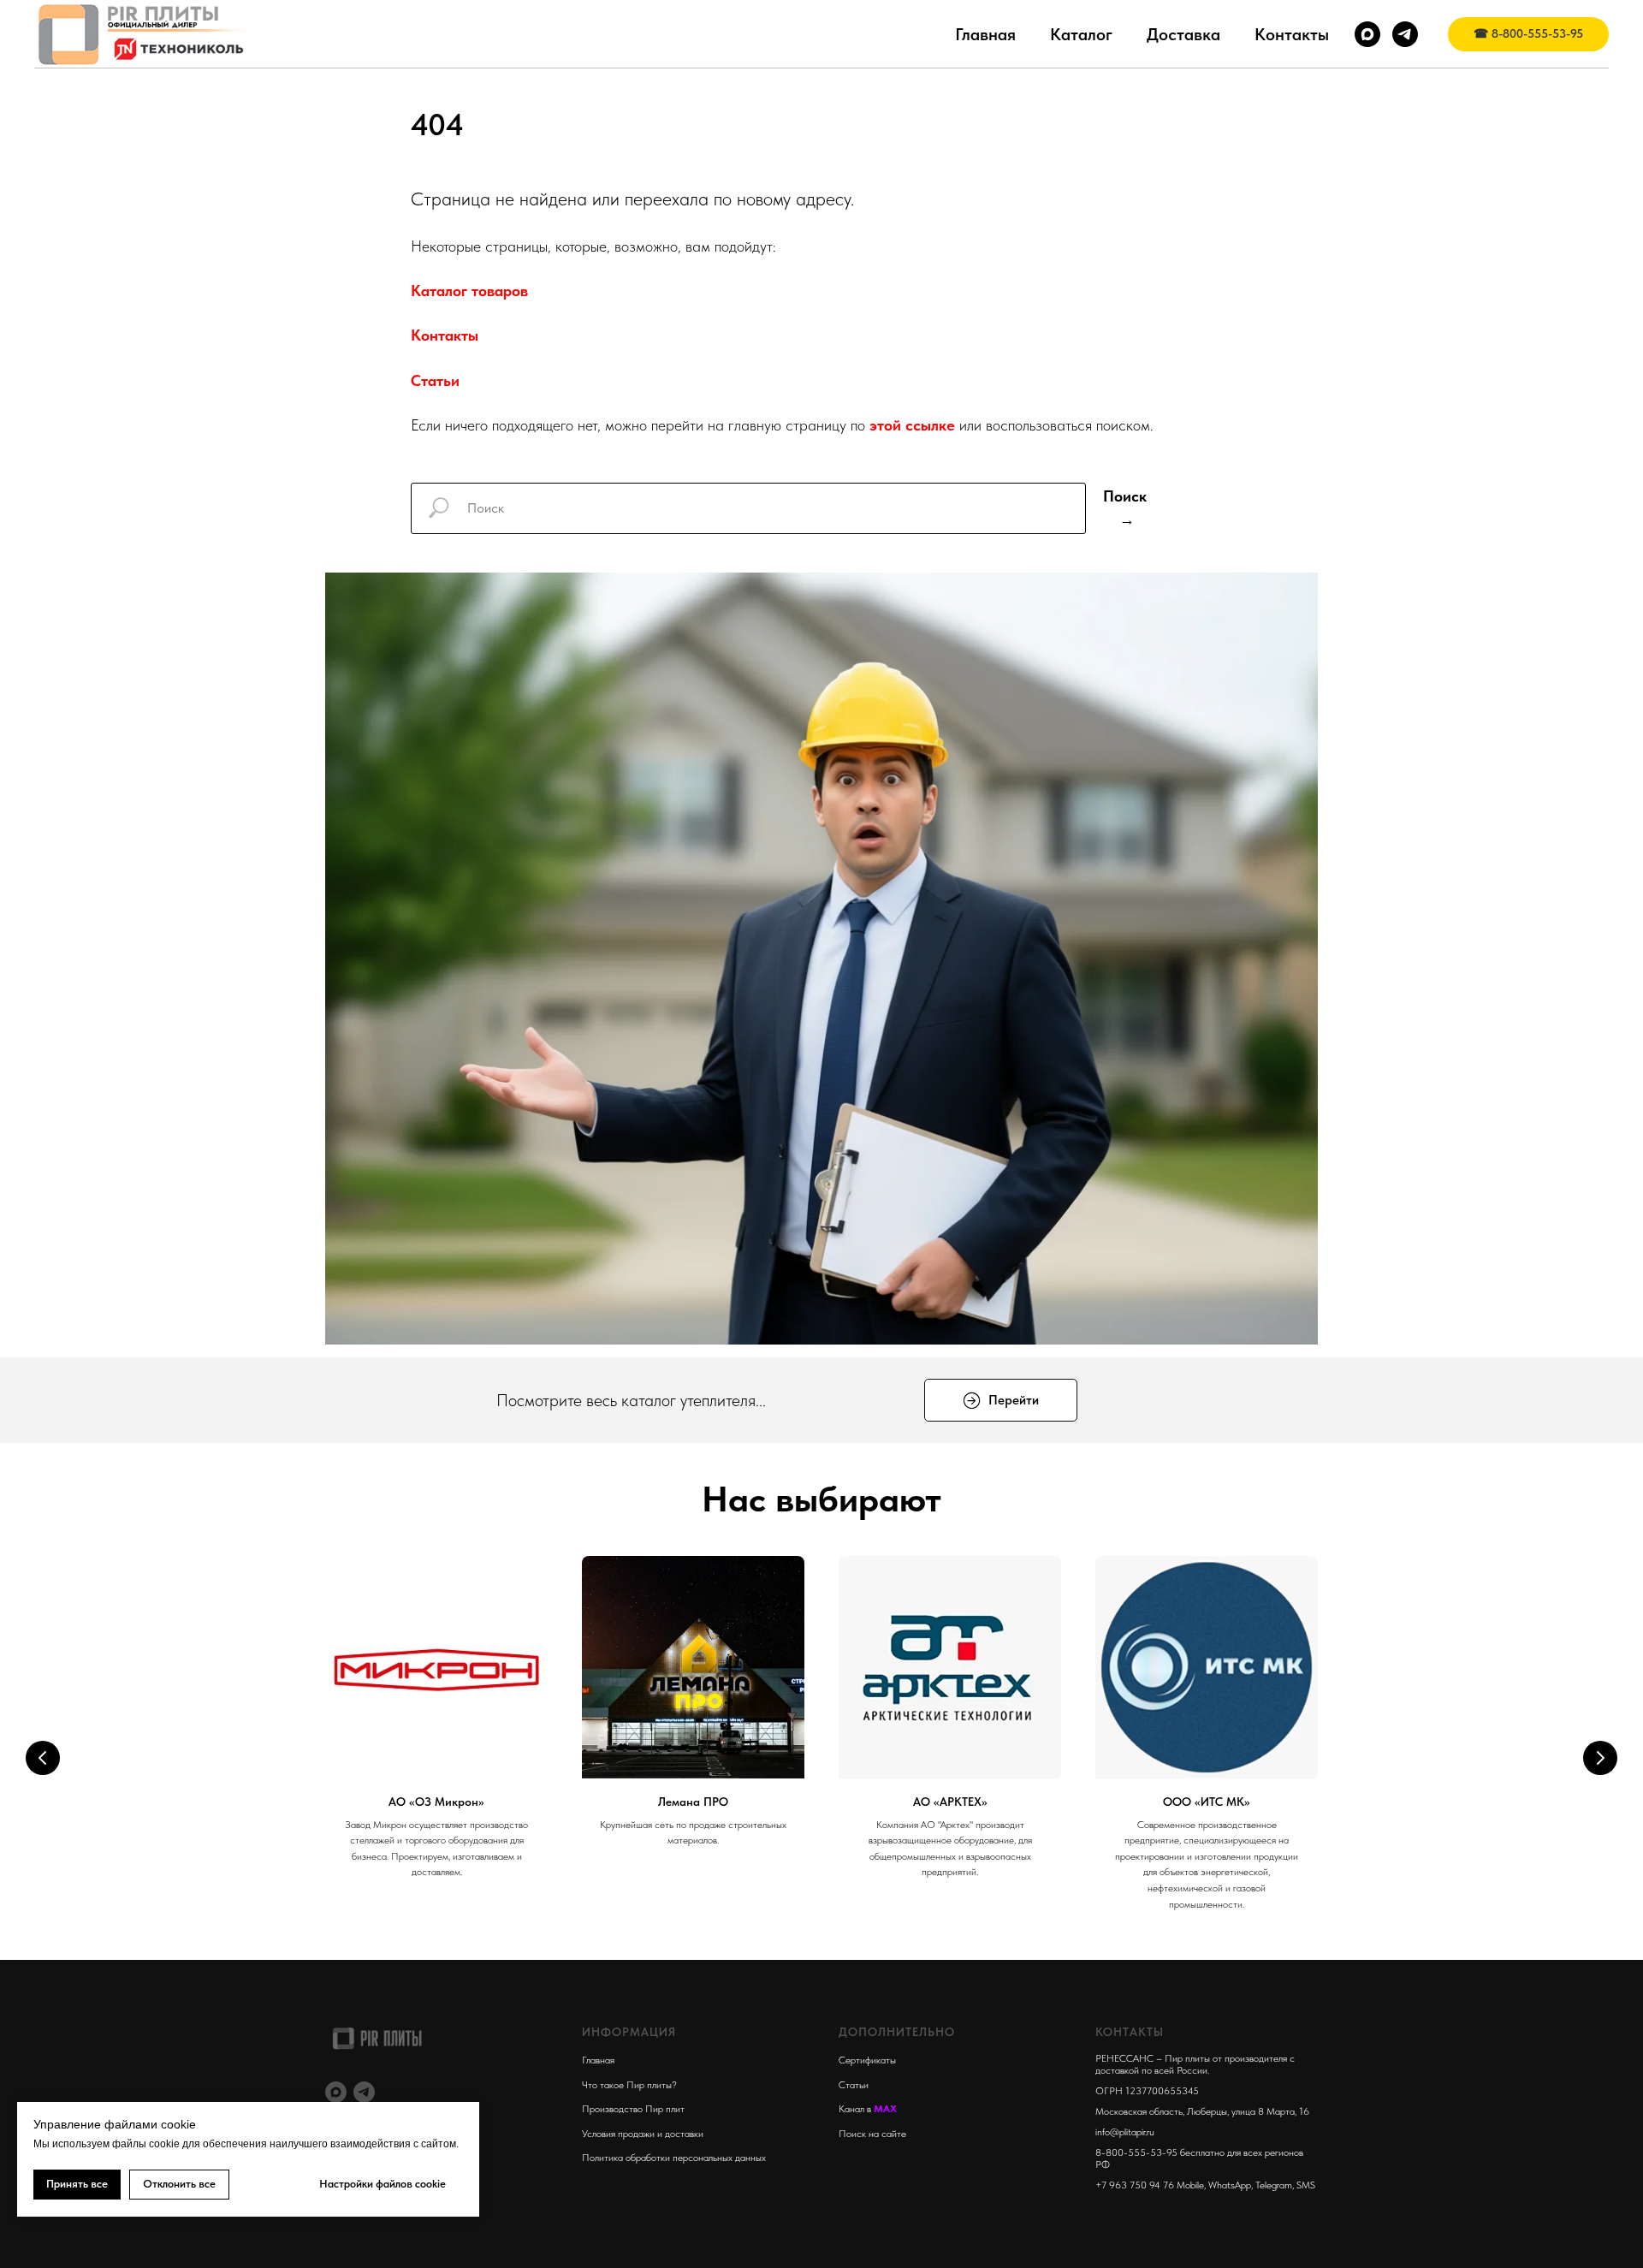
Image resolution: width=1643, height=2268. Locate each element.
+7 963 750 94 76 (1135, 2185)
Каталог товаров (469, 291)
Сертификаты (867, 2060)
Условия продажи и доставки (643, 2134)
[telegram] (1405, 34)
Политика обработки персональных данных (674, 2158)
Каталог (1081, 34)
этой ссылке (912, 425)
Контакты (1292, 34)
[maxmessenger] (1367, 34)
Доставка (1183, 34)
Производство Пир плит (633, 2109)
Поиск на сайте (872, 2134)
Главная (985, 34)
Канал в (856, 2109)
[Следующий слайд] (1600, 1758)
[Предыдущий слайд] (43, 1758)
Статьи (435, 380)
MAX (885, 2109)
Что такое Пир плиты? (629, 2085)
